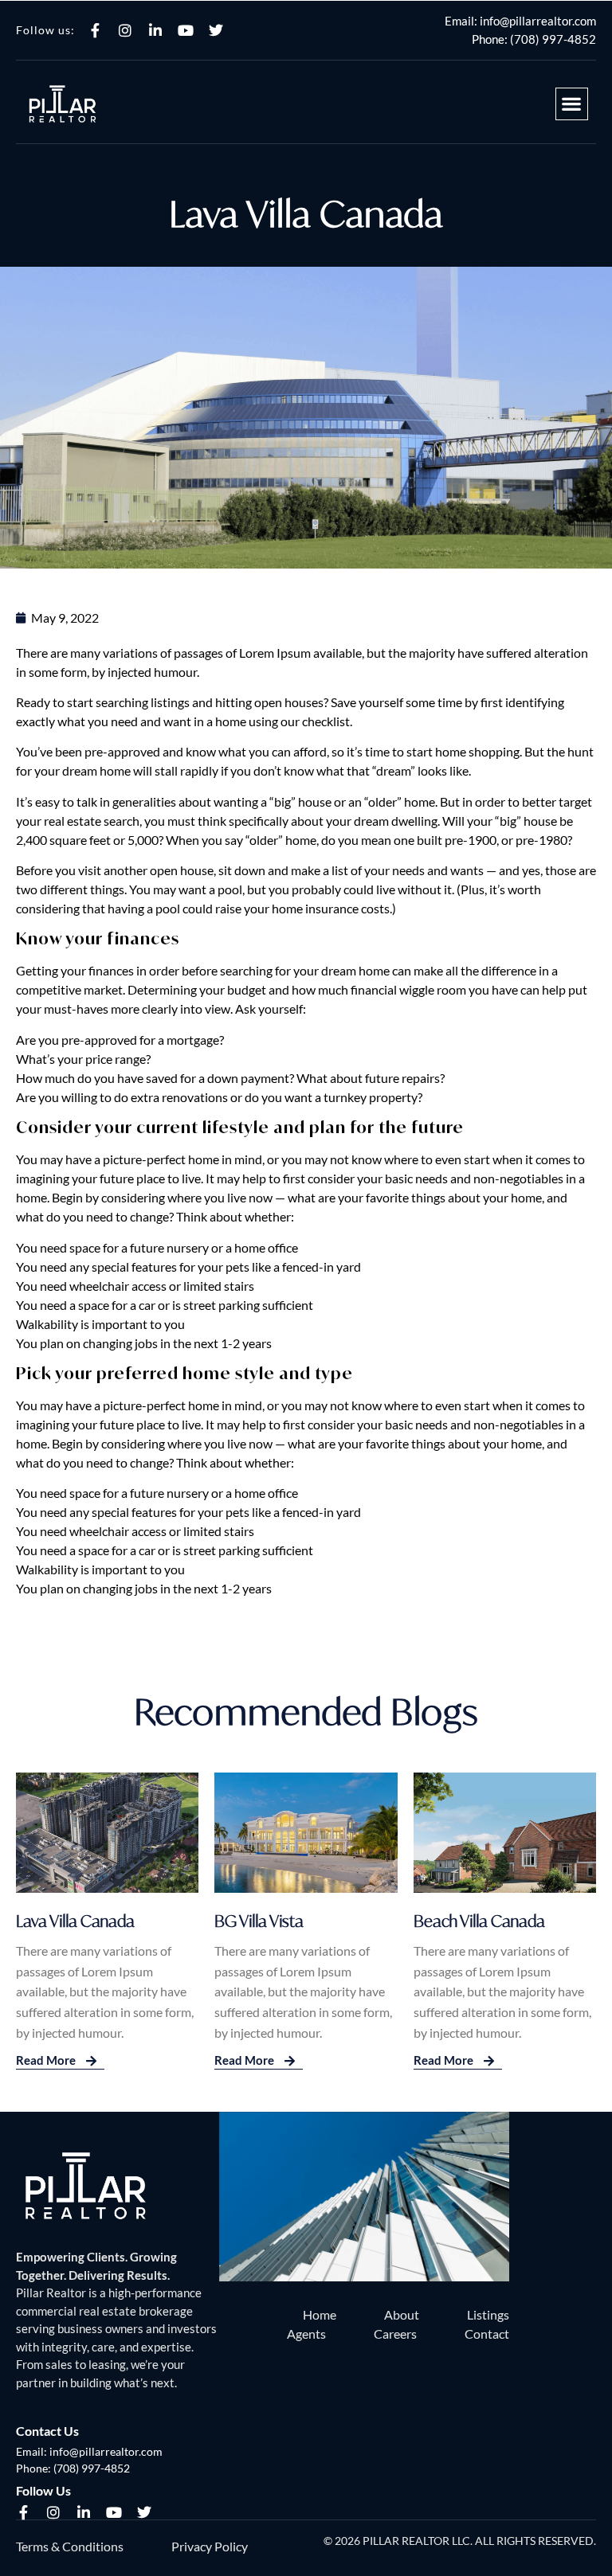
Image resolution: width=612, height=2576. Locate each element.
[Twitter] (216, 30)
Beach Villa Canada (479, 1921)
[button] (572, 104)
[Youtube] (186, 30)
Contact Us (47, 2431)
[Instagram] (125, 30)
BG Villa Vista (259, 1921)
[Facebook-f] (95, 30)
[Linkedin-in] (155, 30)
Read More (47, 2060)
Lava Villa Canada (75, 1921)
